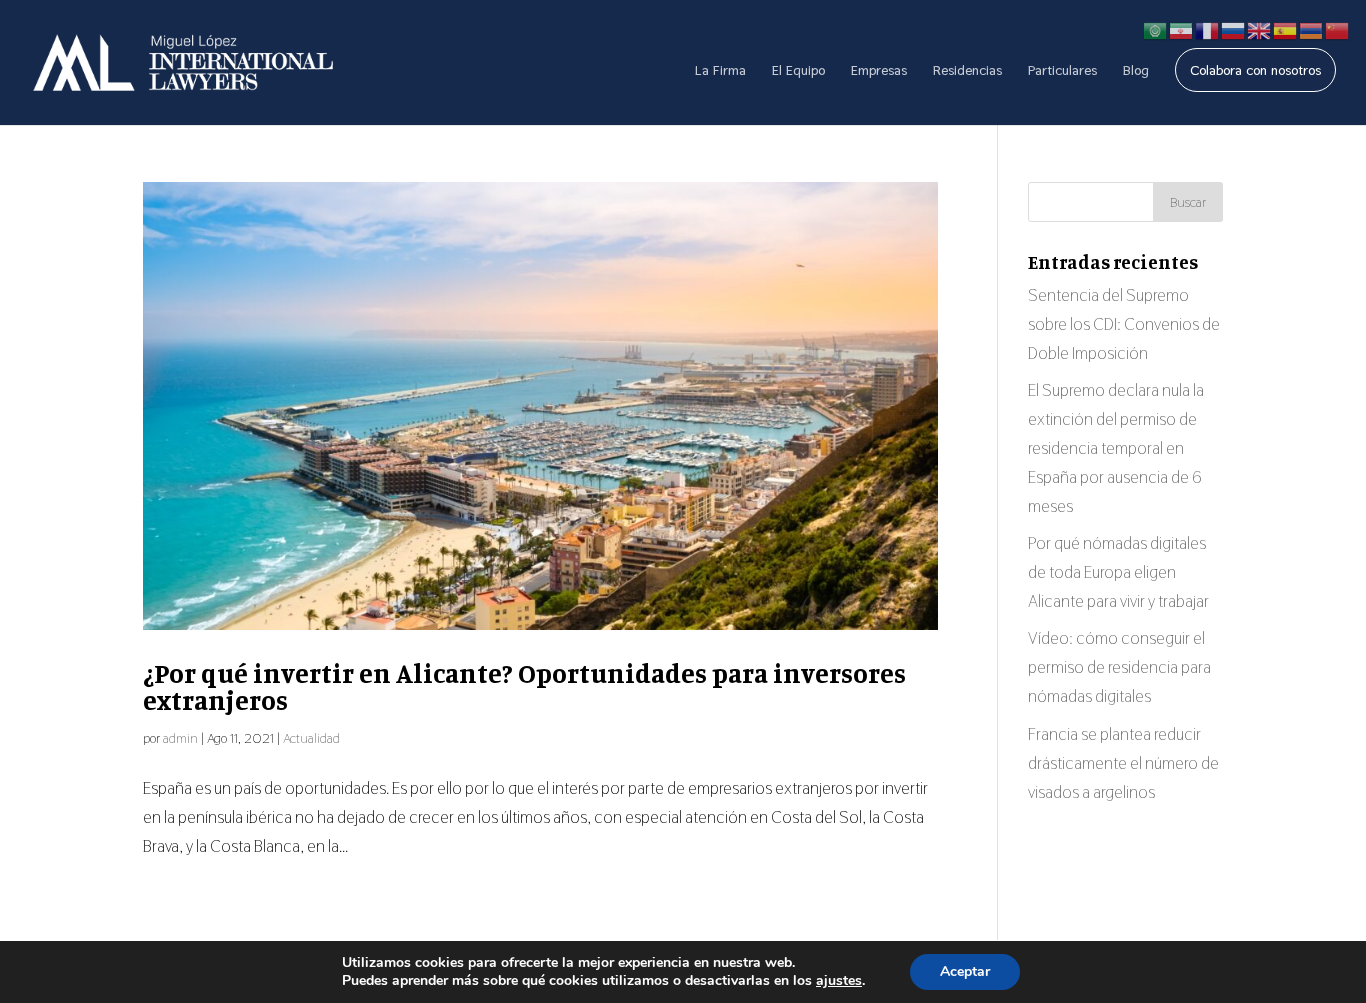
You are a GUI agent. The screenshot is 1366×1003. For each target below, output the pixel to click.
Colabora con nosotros (1255, 70)
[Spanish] (1286, 29)
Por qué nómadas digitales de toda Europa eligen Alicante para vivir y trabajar (1118, 572)
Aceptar (965, 971)
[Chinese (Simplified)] (1338, 29)
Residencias (967, 71)
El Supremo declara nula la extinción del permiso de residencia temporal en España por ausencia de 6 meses (1116, 448)
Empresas (879, 71)
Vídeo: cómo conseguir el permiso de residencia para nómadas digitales (1119, 667)
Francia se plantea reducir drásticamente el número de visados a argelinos (1123, 763)
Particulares (1062, 71)
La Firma (720, 71)
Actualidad (311, 738)
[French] (1208, 29)
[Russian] (1234, 29)
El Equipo (798, 71)
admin (180, 738)
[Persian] (1182, 29)
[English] (1260, 29)
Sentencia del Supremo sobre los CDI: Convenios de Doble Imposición (1124, 324)
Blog (1136, 71)
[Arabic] (1156, 29)
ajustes (839, 981)
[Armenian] (1312, 29)
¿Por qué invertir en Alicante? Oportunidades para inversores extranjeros (524, 686)
